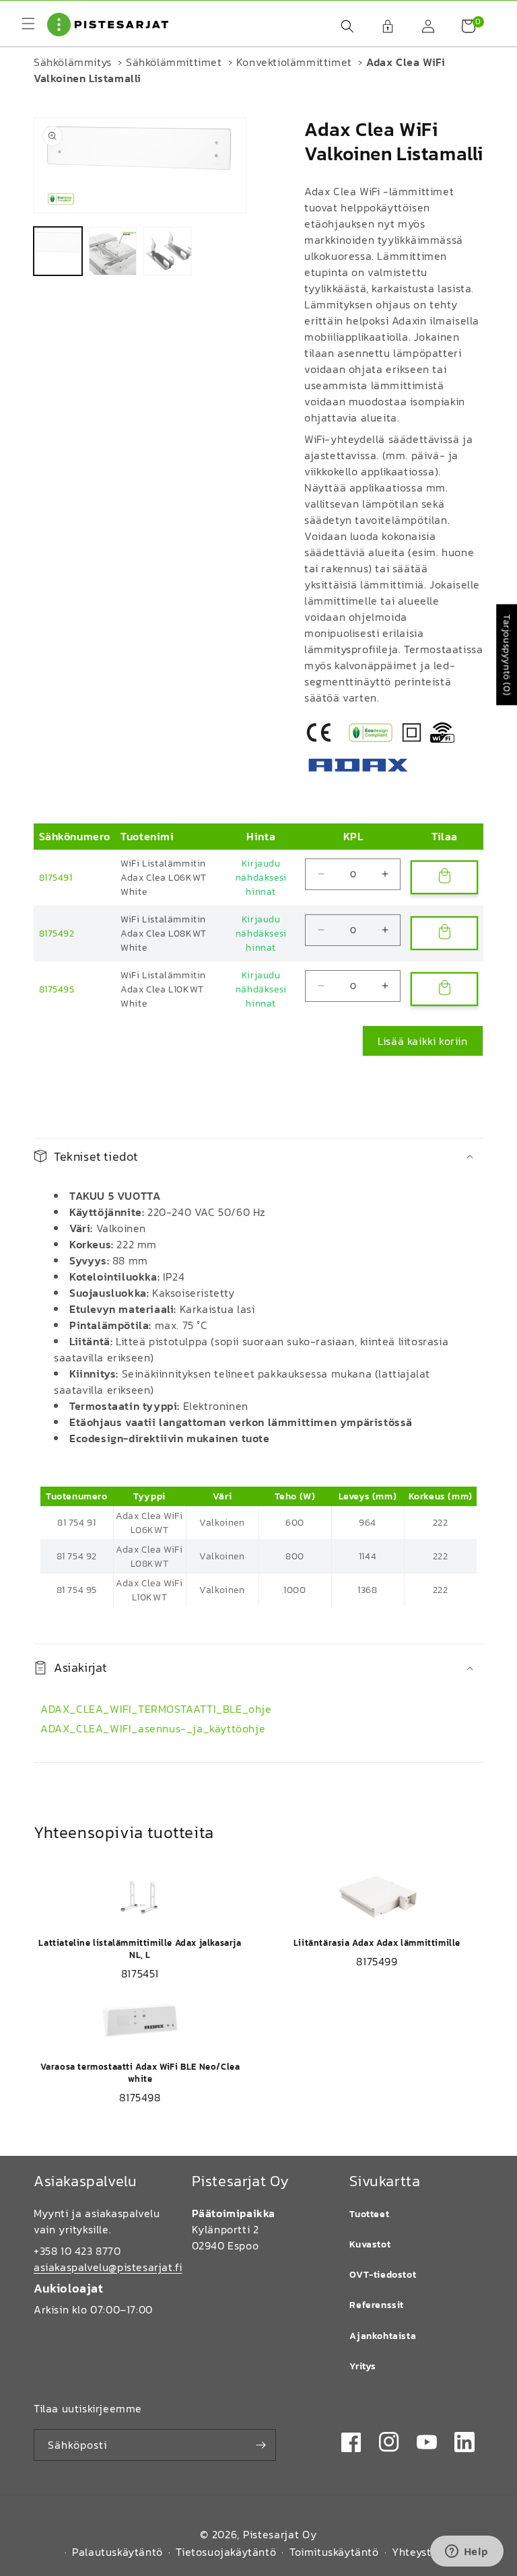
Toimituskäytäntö (334, 2552)
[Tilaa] (261, 2445)
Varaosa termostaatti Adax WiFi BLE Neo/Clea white (140, 2073)
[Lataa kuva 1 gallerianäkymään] (58, 251)
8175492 (57, 934)
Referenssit (377, 2305)
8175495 (57, 989)
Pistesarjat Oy (280, 2534)
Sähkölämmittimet (174, 62)
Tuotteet (369, 2214)
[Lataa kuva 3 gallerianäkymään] (168, 251)
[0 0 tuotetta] (462, 26)
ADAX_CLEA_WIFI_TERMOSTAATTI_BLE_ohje (156, 1709)
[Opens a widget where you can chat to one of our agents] (467, 2552)
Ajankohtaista (383, 2336)
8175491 (56, 878)
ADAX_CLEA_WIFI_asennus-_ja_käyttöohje (153, 1728)
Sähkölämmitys (73, 62)
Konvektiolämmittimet (294, 62)
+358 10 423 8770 (77, 2251)
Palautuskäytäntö (117, 2552)
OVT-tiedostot (383, 2275)
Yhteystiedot (425, 2552)
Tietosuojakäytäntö (226, 2552)
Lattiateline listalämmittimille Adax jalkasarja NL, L (140, 1949)
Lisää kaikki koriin (422, 1041)
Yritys (363, 2366)
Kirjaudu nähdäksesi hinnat (261, 878)
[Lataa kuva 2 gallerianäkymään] (113, 251)
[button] (341, 26)
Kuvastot (370, 2244)
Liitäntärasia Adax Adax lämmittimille (377, 1943)
